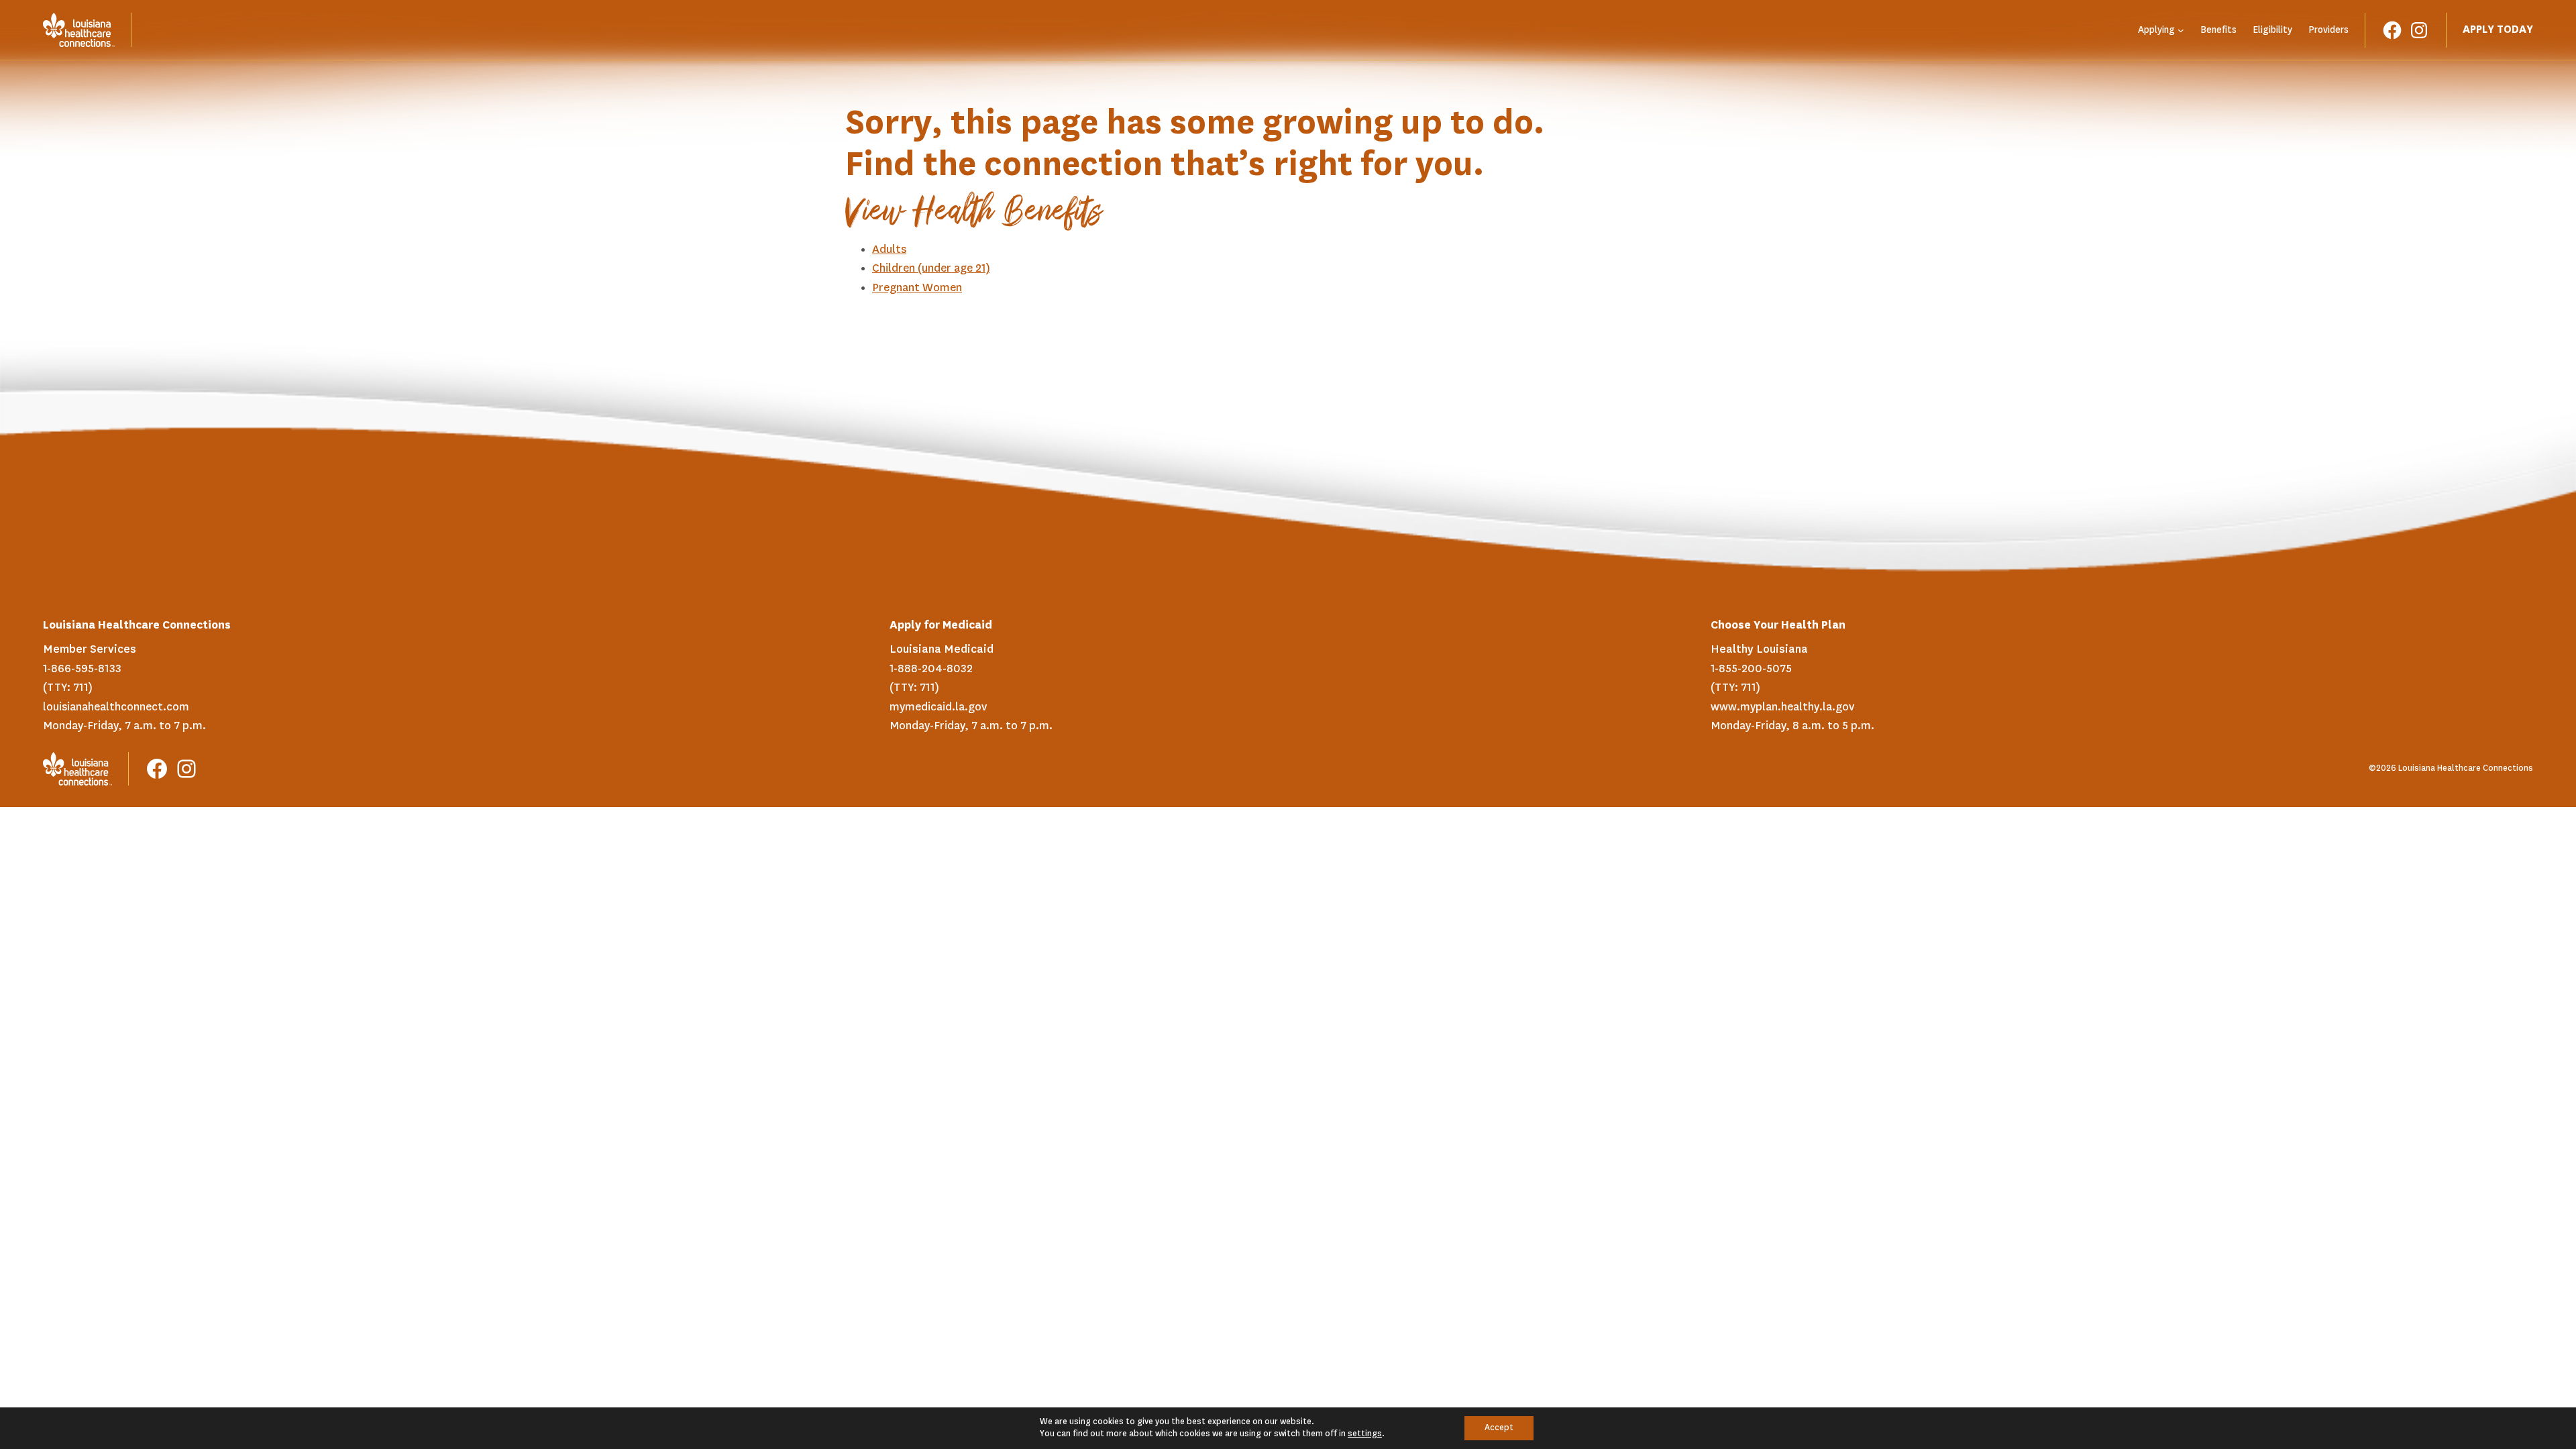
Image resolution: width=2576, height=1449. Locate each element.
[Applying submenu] (2181, 30)
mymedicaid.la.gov (938, 707)
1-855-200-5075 (1751, 669)
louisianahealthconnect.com (116, 707)
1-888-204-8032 (931, 669)
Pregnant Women (917, 288)
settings (1365, 1434)
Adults (889, 250)
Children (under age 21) (931, 268)
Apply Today (2498, 30)
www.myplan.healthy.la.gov (1782, 707)
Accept (1499, 1428)
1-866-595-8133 (82, 669)
